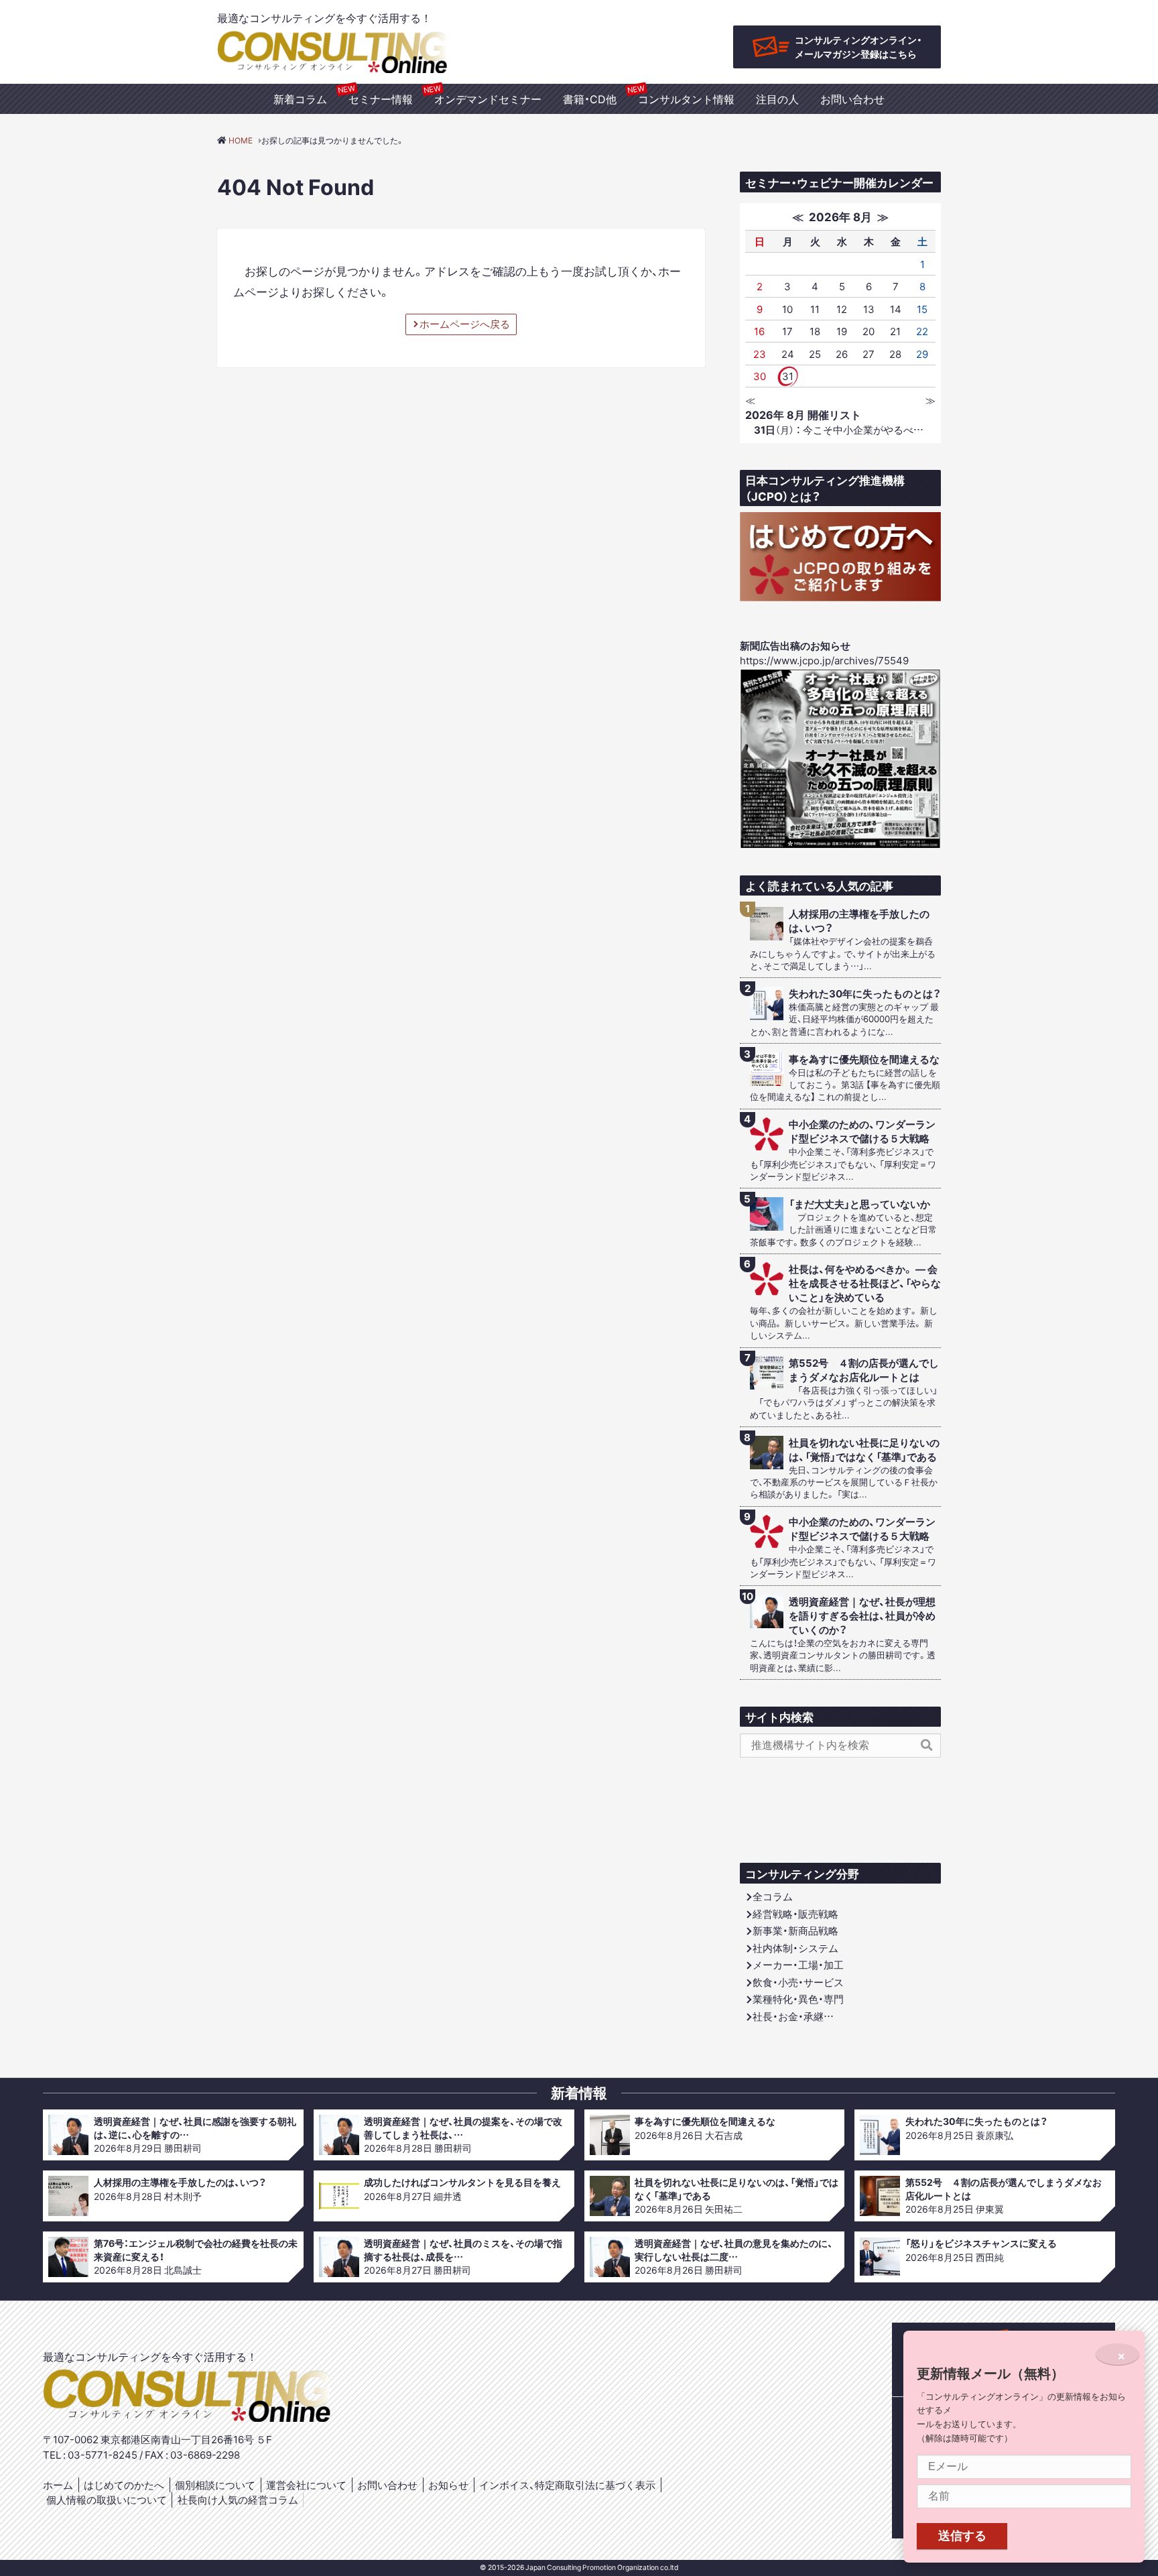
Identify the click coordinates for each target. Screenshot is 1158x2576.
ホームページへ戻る (465, 324)
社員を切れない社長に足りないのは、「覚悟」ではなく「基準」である (864, 1450)
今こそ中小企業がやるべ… (839, 430)
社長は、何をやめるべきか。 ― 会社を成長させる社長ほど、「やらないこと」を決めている (865, 1283)
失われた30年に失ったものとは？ (865, 994)
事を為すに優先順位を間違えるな (864, 1059)
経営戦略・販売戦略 (795, 1914)
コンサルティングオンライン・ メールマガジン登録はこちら (858, 47)
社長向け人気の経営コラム (238, 2500)
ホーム (58, 2485)
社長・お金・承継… (793, 2016)
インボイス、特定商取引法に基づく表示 (567, 2485)
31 (788, 376)
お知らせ (448, 2485)
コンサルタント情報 (686, 99)
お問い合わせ (852, 99)
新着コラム (300, 99)
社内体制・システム (795, 1948)
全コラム (773, 1896)
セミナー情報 (381, 99)
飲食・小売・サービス (798, 1982)
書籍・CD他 (590, 99)
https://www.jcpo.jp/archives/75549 (824, 660)
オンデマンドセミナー (488, 99)
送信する (962, 2536)
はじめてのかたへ (124, 2485)
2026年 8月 (840, 216)
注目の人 (777, 99)
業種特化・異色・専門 (798, 1999)
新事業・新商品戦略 (795, 1930)
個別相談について (215, 2485)
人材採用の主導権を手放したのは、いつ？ (859, 921)
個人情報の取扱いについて (107, 2500)
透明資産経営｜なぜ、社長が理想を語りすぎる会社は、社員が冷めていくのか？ (862, 1616)
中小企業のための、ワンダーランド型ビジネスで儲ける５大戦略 (862, 1131)
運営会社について (306, 2485)
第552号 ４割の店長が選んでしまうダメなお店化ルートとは (864, 1370)
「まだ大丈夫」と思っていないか (859, 1204)
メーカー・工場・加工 (798, 1965)
